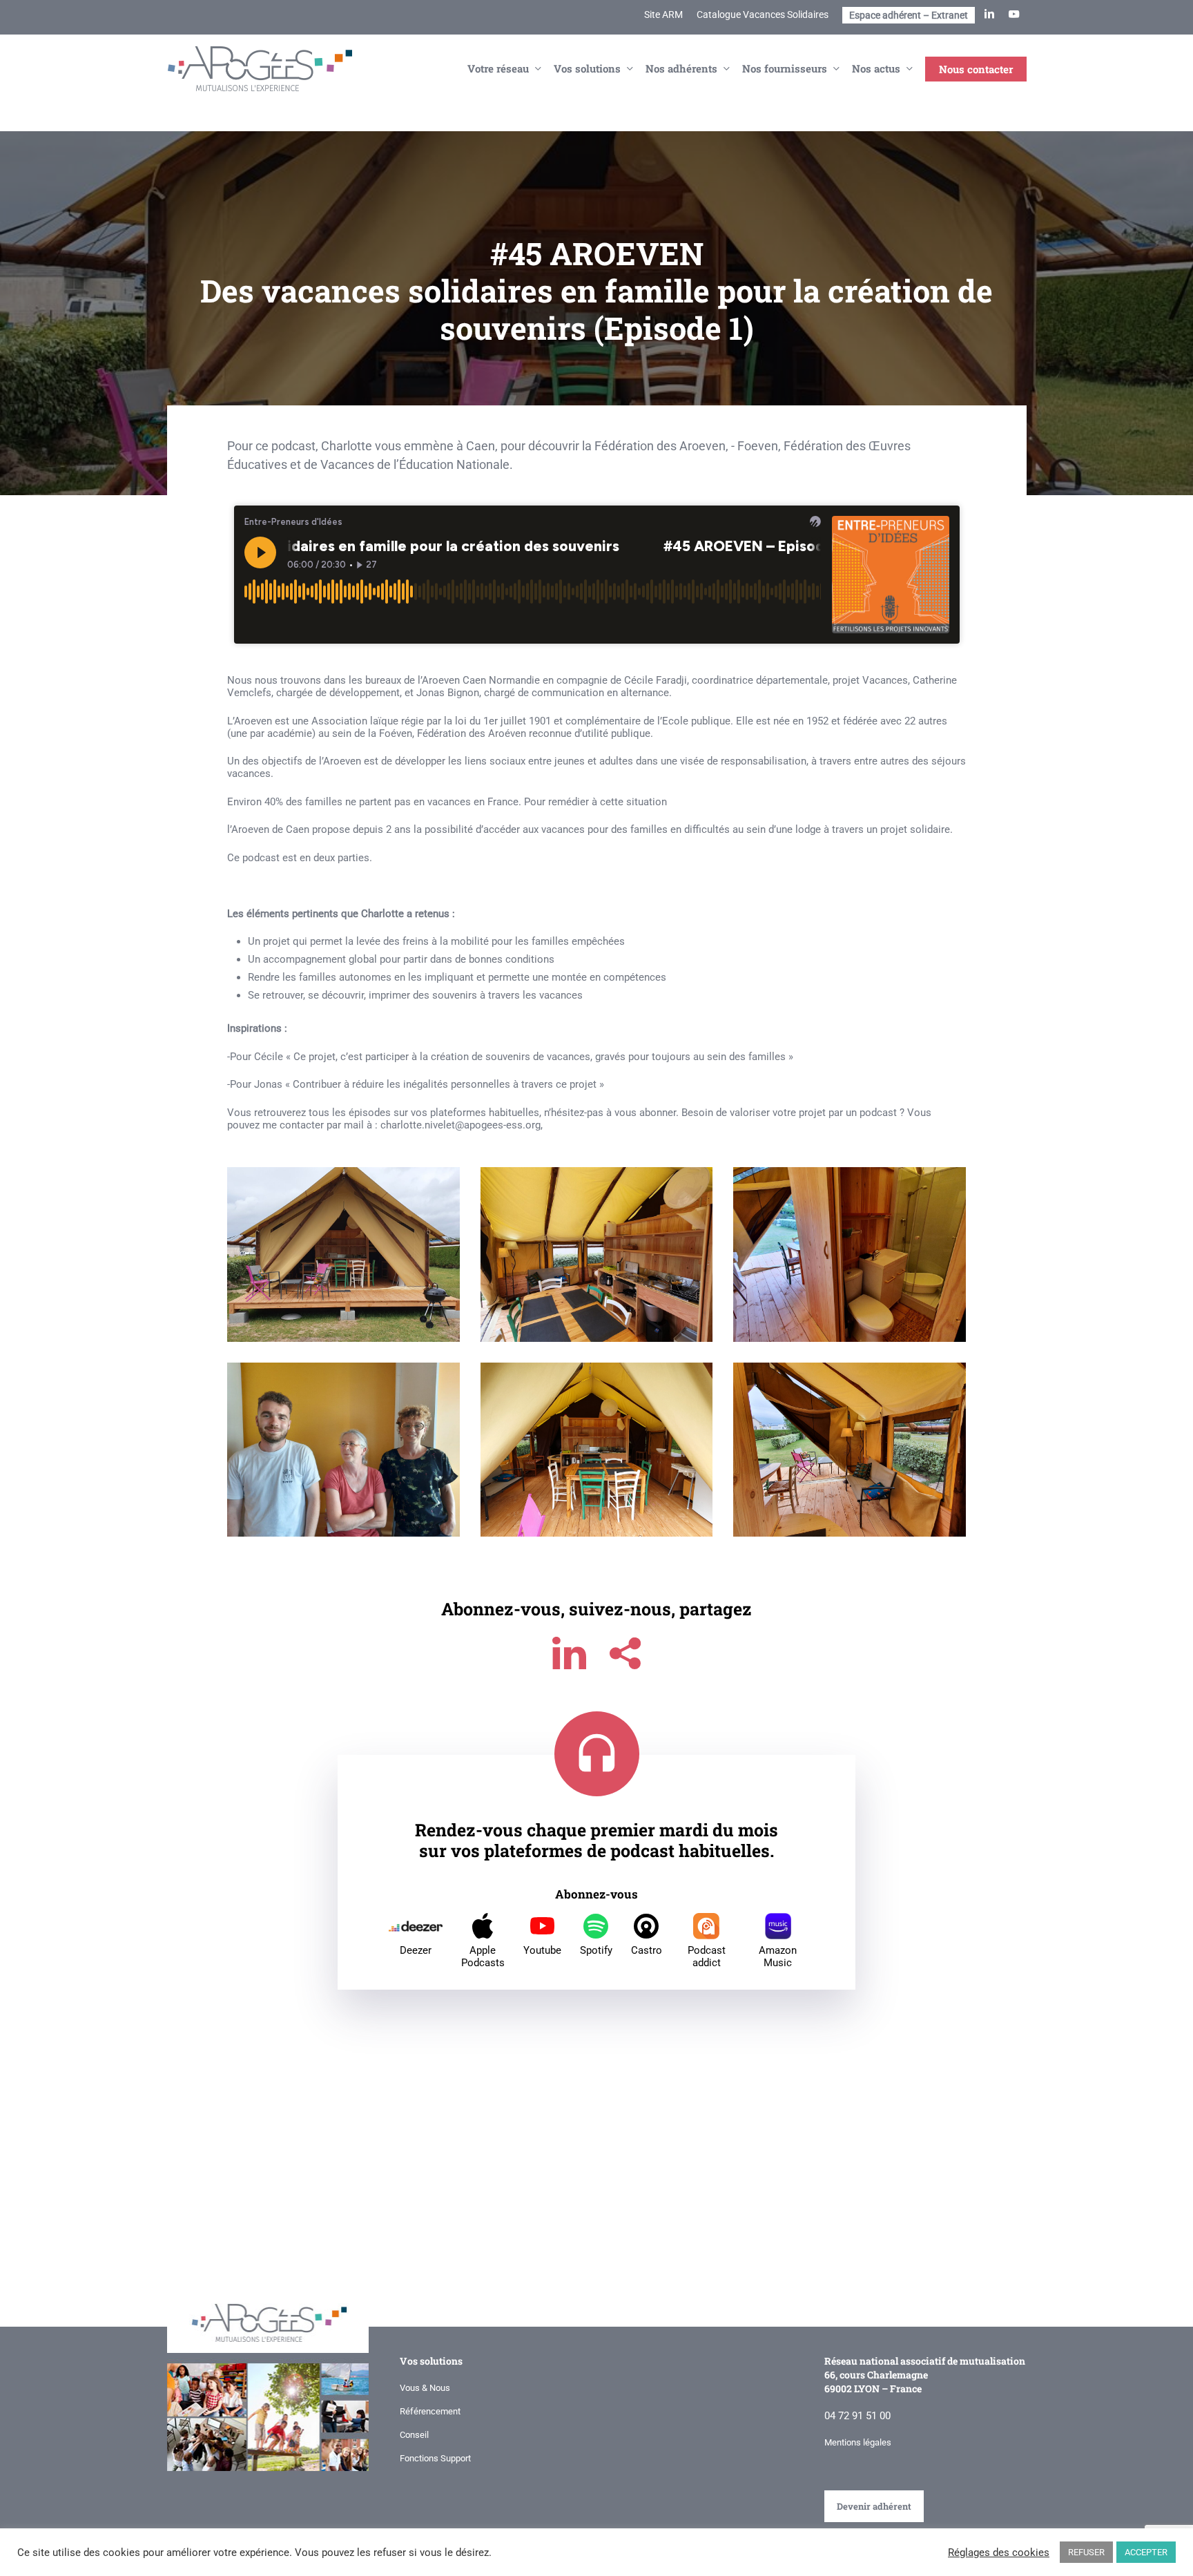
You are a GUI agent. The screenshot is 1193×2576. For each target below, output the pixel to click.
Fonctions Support (435, 2458)
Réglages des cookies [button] (999, 2553)
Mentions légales (858, 2442)
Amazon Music (778, 1957)
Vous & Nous (425, 2388)
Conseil (414, 2435)
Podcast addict (707, 1957)
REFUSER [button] (1086, 2552)
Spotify (596, 1950)
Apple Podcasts (483, 1957)
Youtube (542, 1950)
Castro (647, 1950)
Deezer (416, 1950)
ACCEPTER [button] (1146, 2552)
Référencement (430, 2411)
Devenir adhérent (874, 2506)
